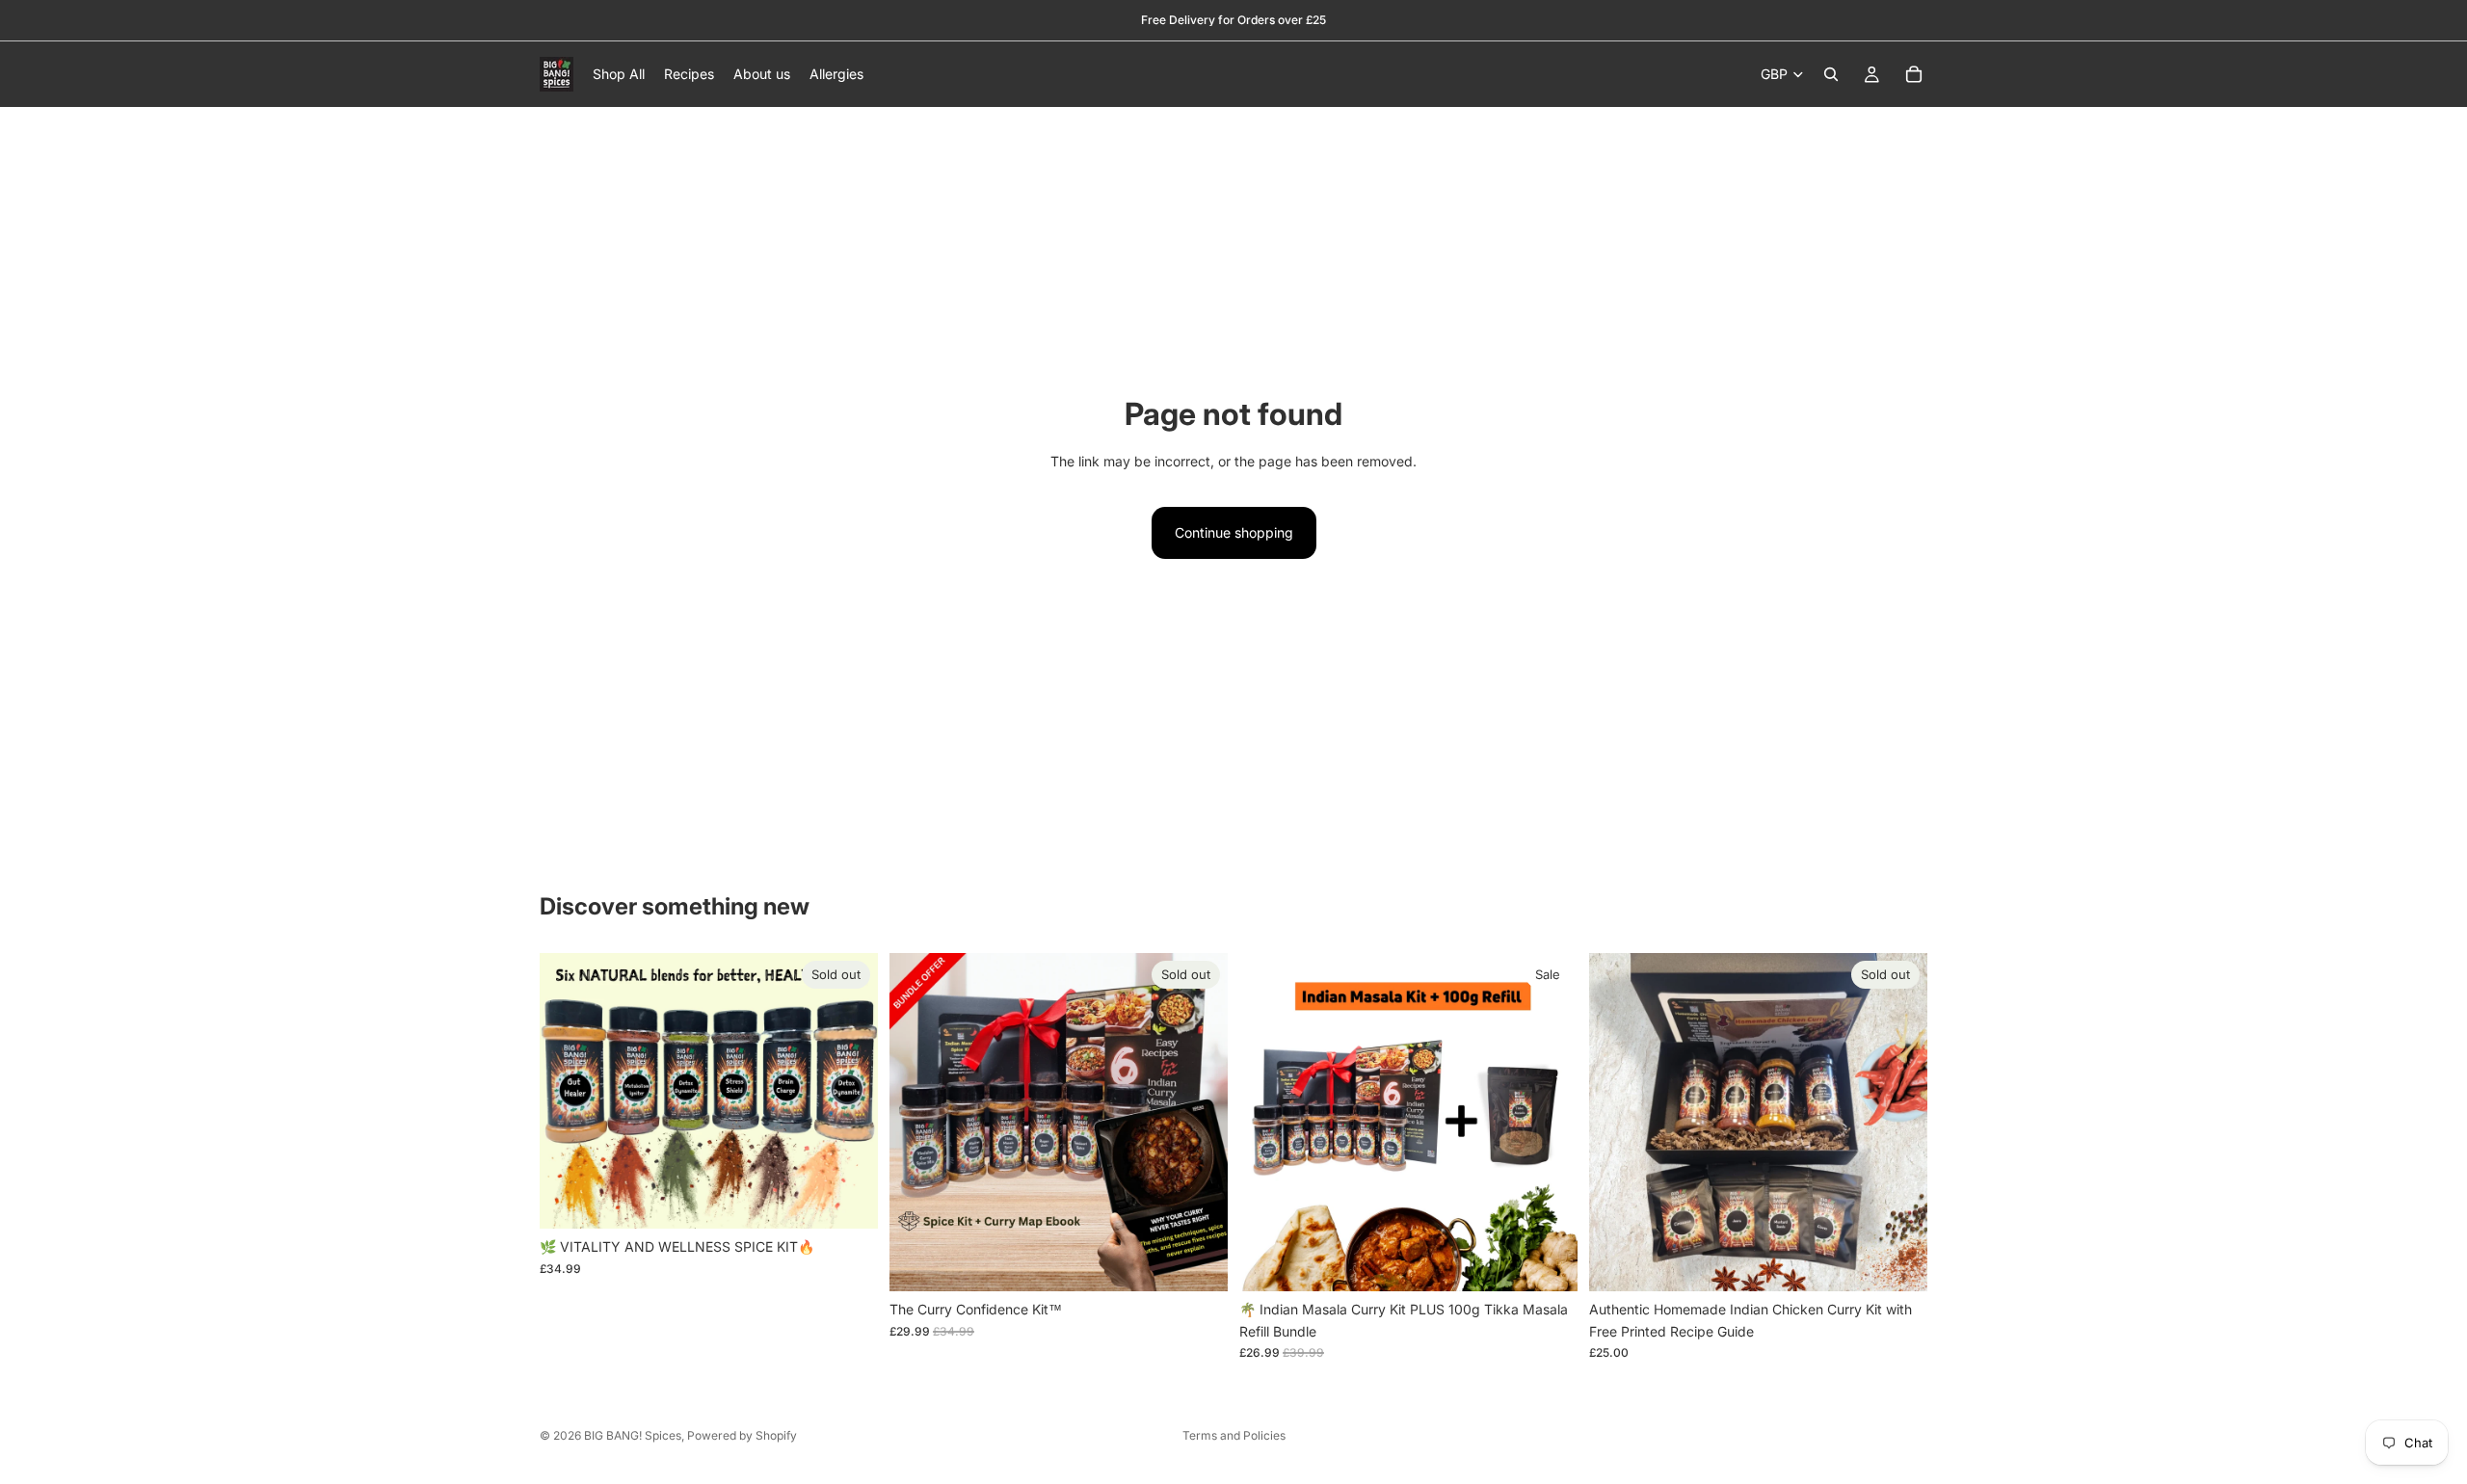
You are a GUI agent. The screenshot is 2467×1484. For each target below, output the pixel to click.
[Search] (1831, 74)
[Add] (1548, 1262)
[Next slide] (849, 1091)
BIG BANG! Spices (633, 1435)
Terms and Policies (1234, 1435)
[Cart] (1914, 74)
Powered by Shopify (742, 1435)
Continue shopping (1234, 532)
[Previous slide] (569, 1091)
